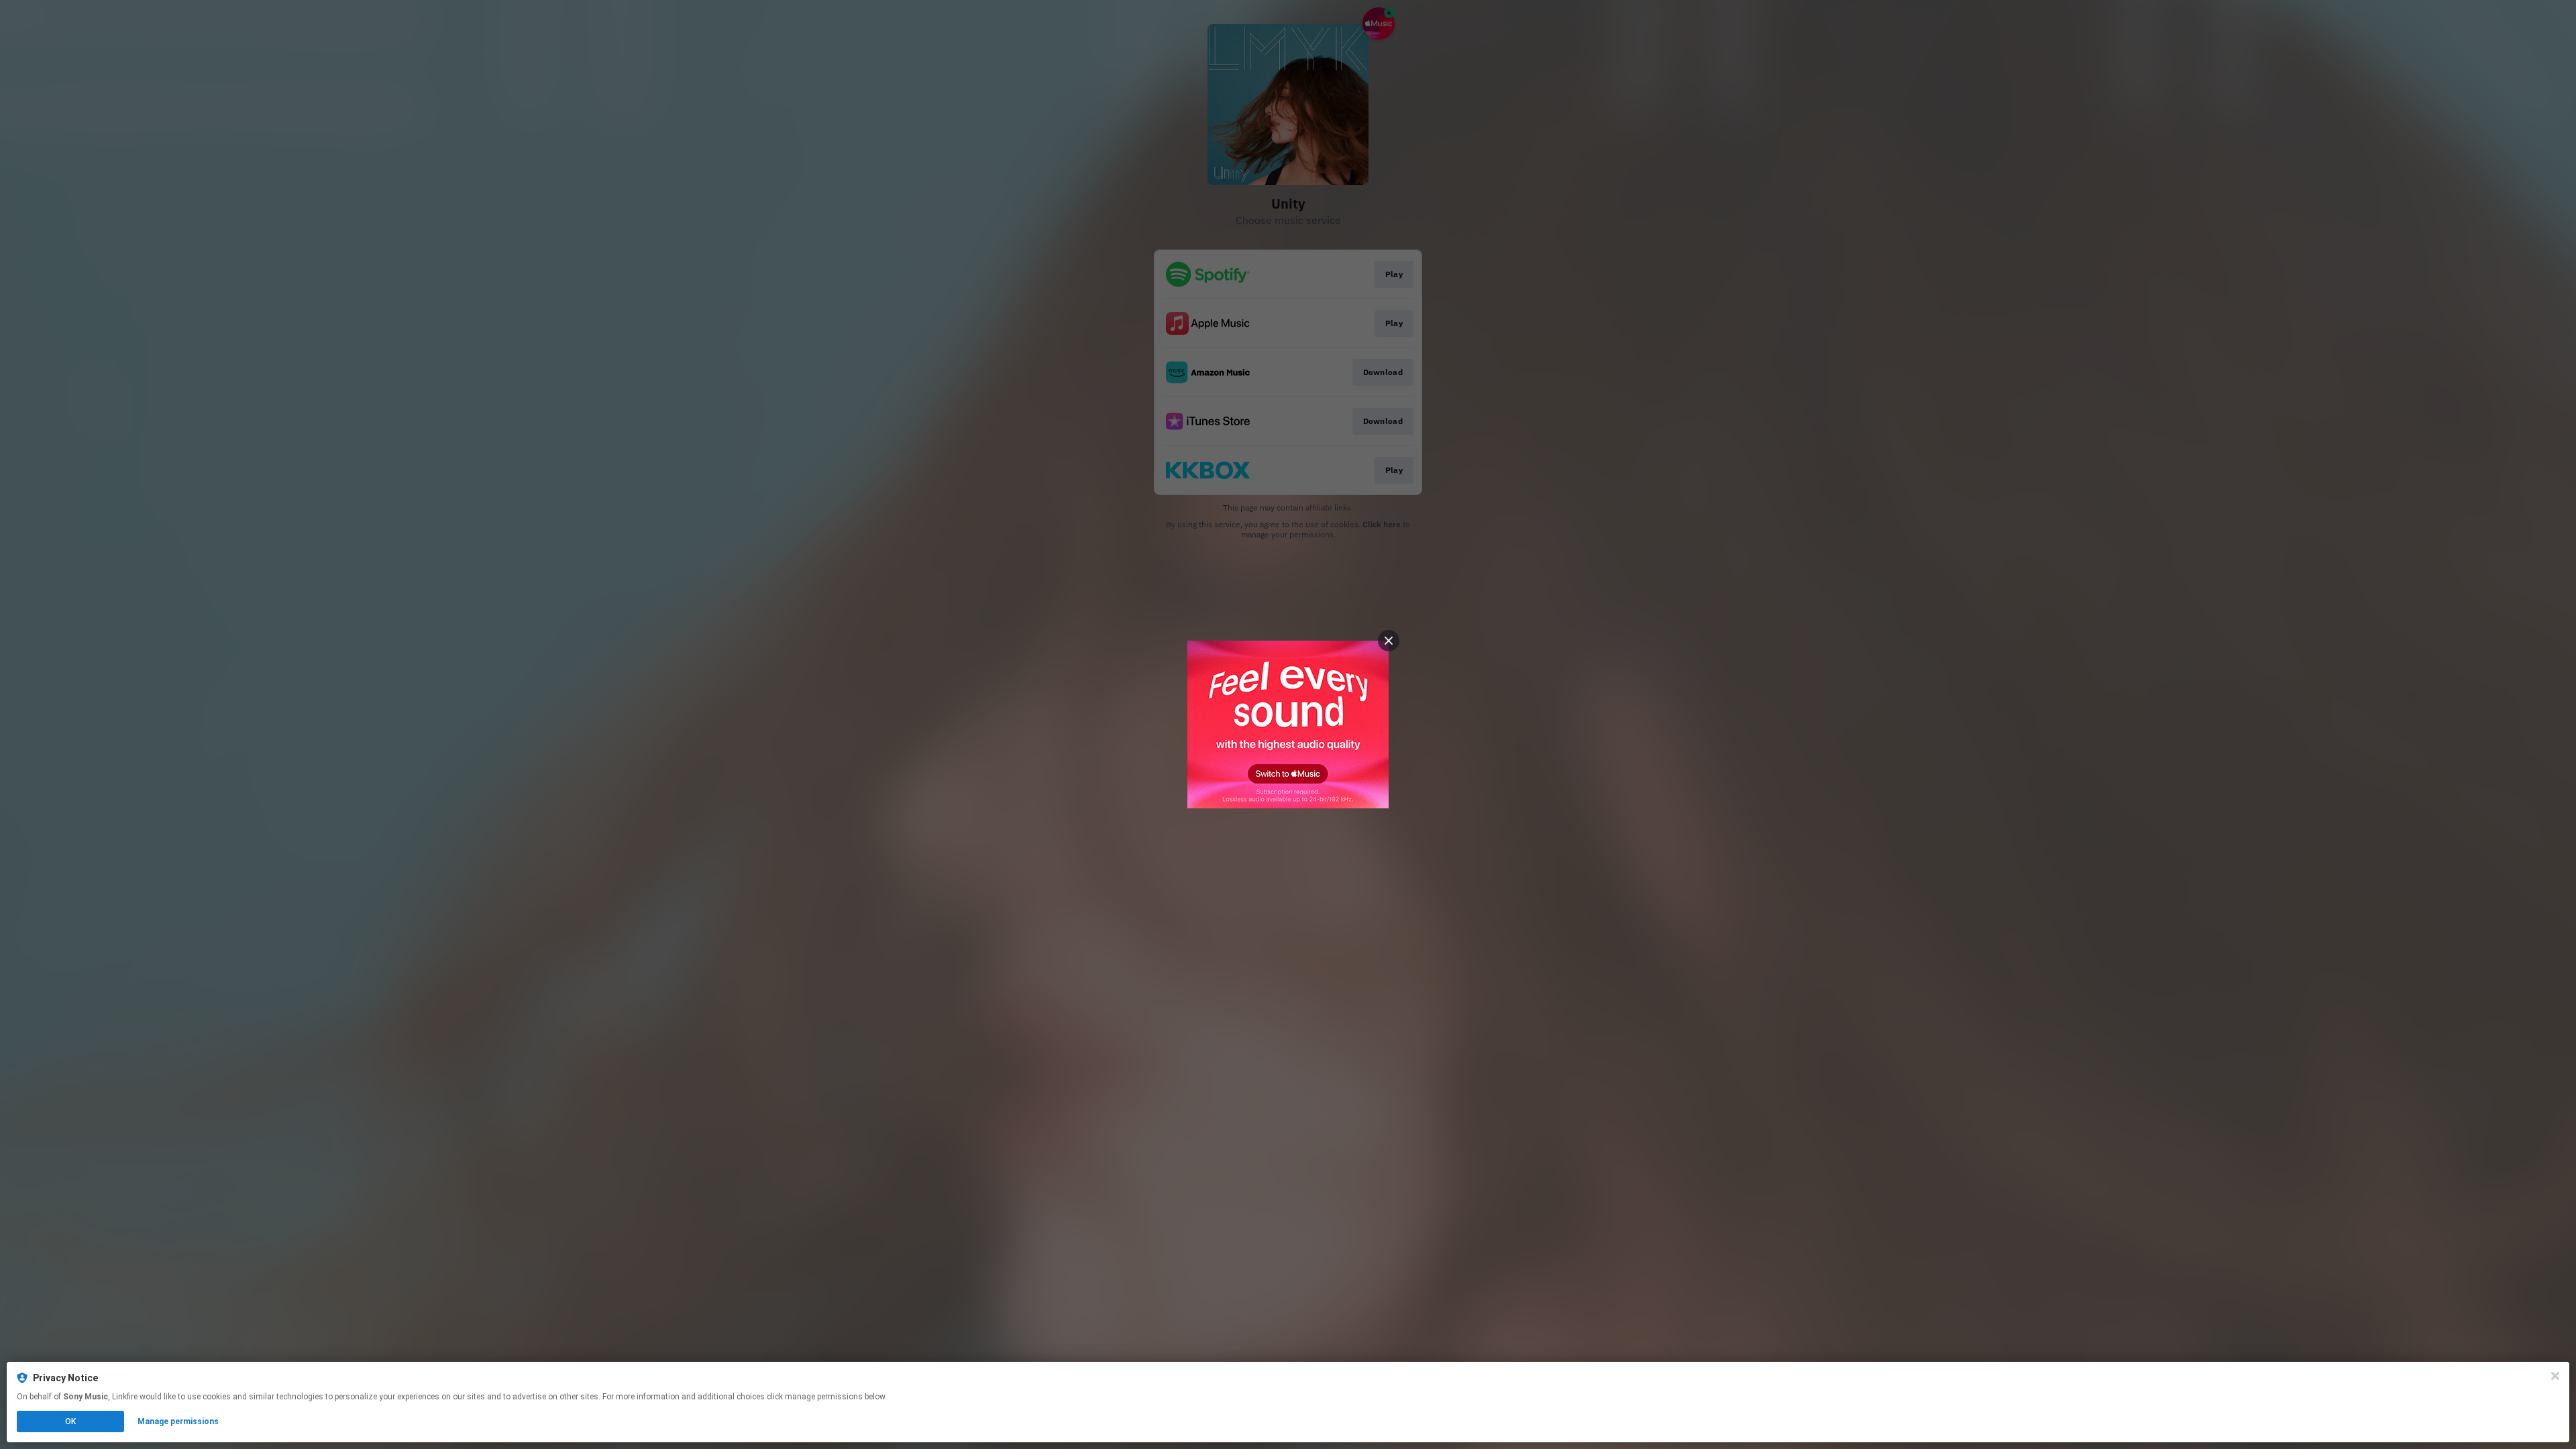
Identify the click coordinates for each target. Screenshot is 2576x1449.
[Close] (2555, 1376)
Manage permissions (178, 1421)
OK (70, 1421)
